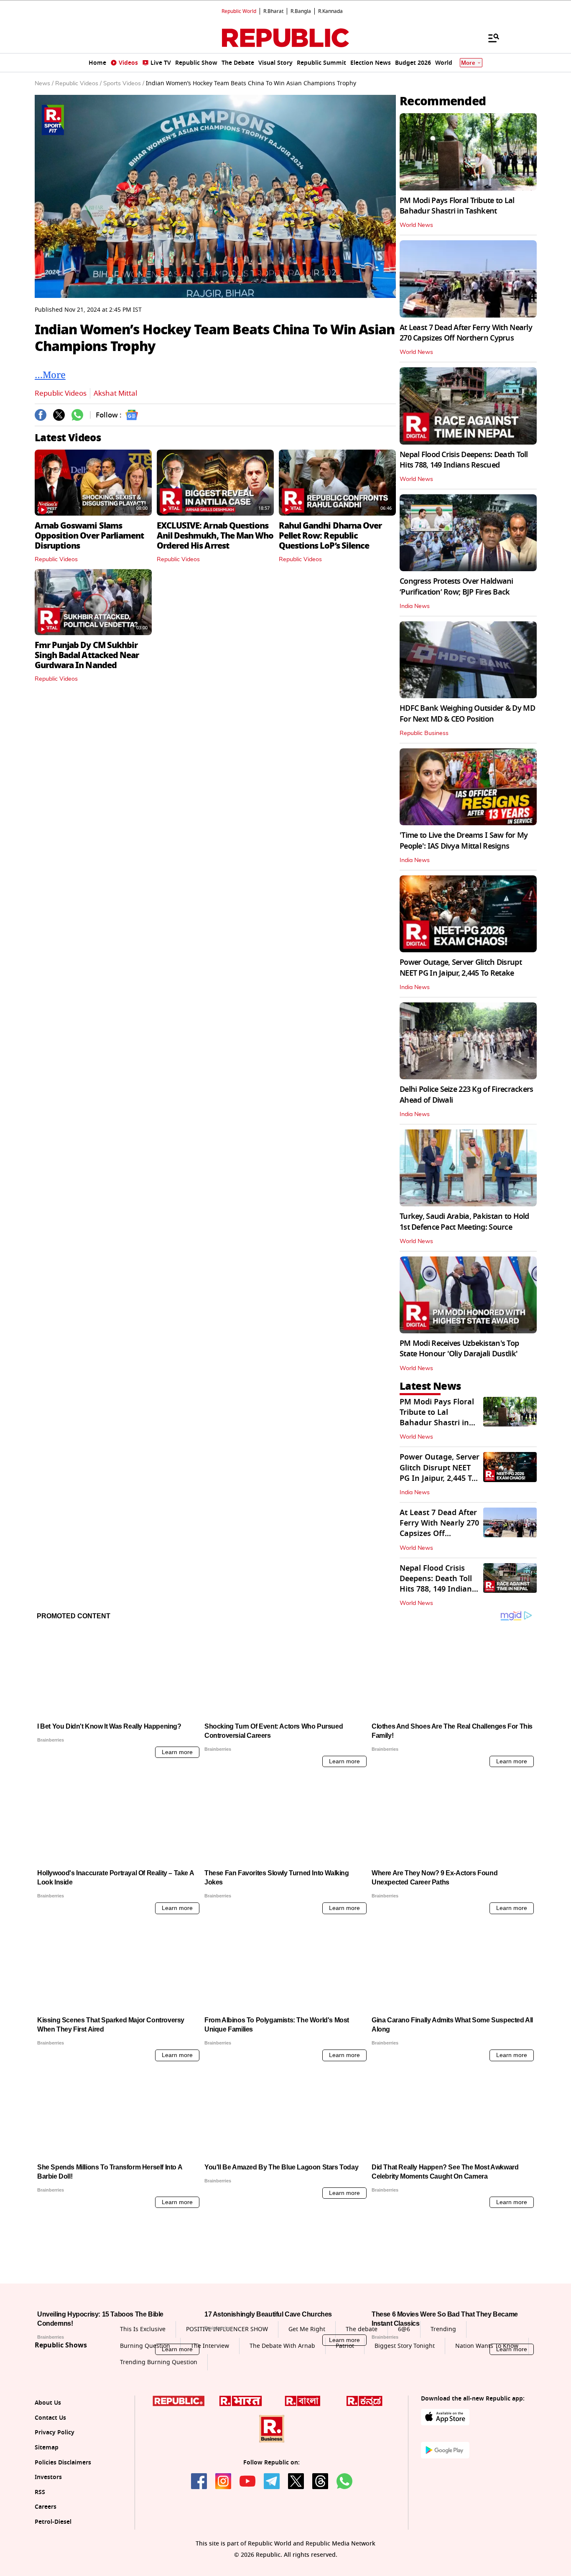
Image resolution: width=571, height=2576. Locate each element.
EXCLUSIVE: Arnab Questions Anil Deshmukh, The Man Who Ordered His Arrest (215, 536)
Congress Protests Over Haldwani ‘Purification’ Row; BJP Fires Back (456, 586)
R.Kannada (330, 11)
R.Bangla (301, 11)
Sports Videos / (124, 84)
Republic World (239, 11)
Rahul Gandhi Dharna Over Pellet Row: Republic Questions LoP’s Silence (330, 536)
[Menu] (489, 38)
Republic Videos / (78, 84)
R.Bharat (273, 11)
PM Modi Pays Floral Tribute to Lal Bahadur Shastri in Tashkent (457, 206)
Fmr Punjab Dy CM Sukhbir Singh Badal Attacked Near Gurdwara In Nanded (87, 655)
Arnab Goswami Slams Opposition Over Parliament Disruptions (89, 536)
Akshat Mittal (115, 393)
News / (44, 84)
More (468, 63)
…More (50, 374)
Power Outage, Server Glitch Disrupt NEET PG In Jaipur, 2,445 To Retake (461, 968)
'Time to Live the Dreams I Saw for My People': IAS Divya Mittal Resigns (464, 840)
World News (416, 225)
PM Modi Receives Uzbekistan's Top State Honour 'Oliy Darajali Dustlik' (459, 1349)
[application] (215, 196)
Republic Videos (61, 393)
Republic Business (424, 733)
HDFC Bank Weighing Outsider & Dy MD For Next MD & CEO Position (467, 713)
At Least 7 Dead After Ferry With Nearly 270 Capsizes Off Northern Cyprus (466, 333)
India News (415, 606)
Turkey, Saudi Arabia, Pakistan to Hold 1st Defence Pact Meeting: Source (464, 1222)
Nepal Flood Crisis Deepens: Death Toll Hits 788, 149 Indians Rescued (464, 460)
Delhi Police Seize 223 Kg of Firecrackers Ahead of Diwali (466, 1095)
